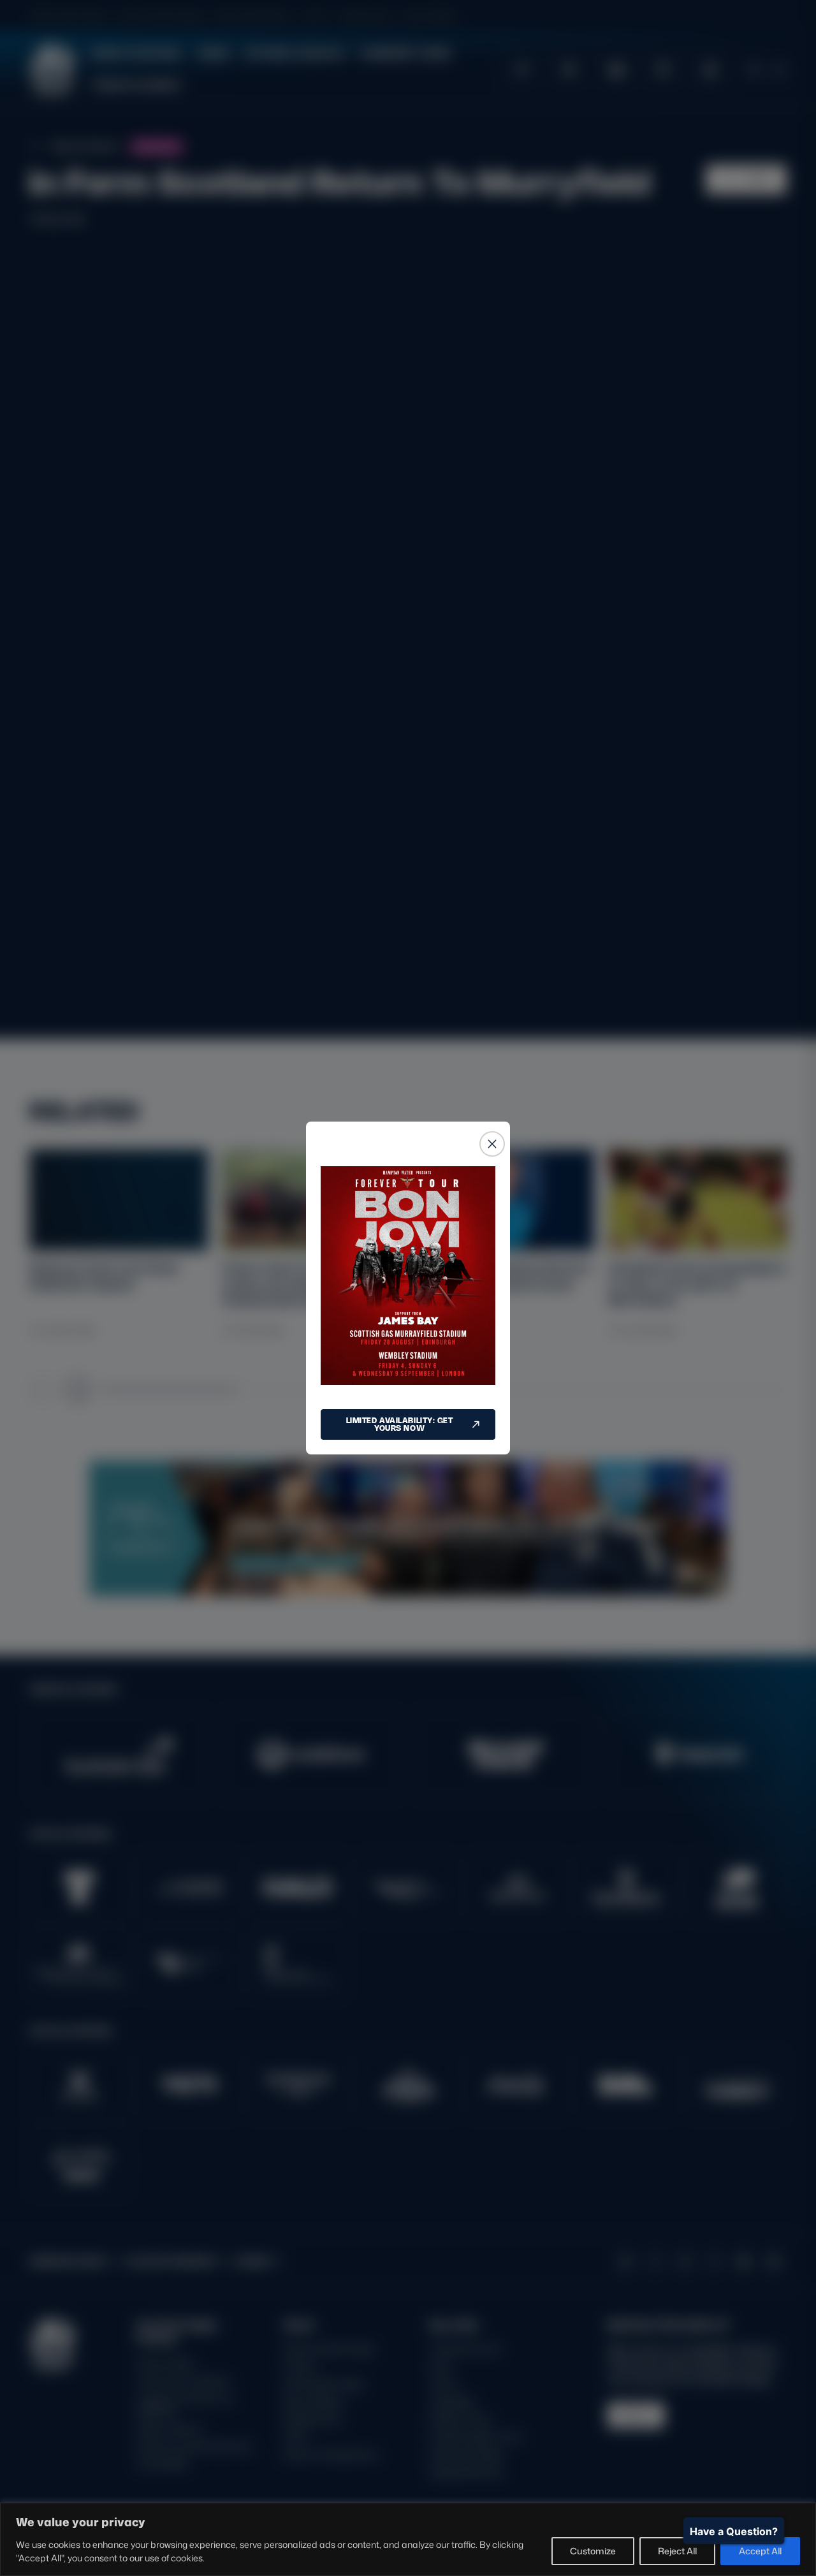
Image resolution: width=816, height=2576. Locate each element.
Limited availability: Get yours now (400, 1424)
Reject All (677, 2551)
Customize (593, 2551)
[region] (408, 2539)
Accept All (760, 2551)
